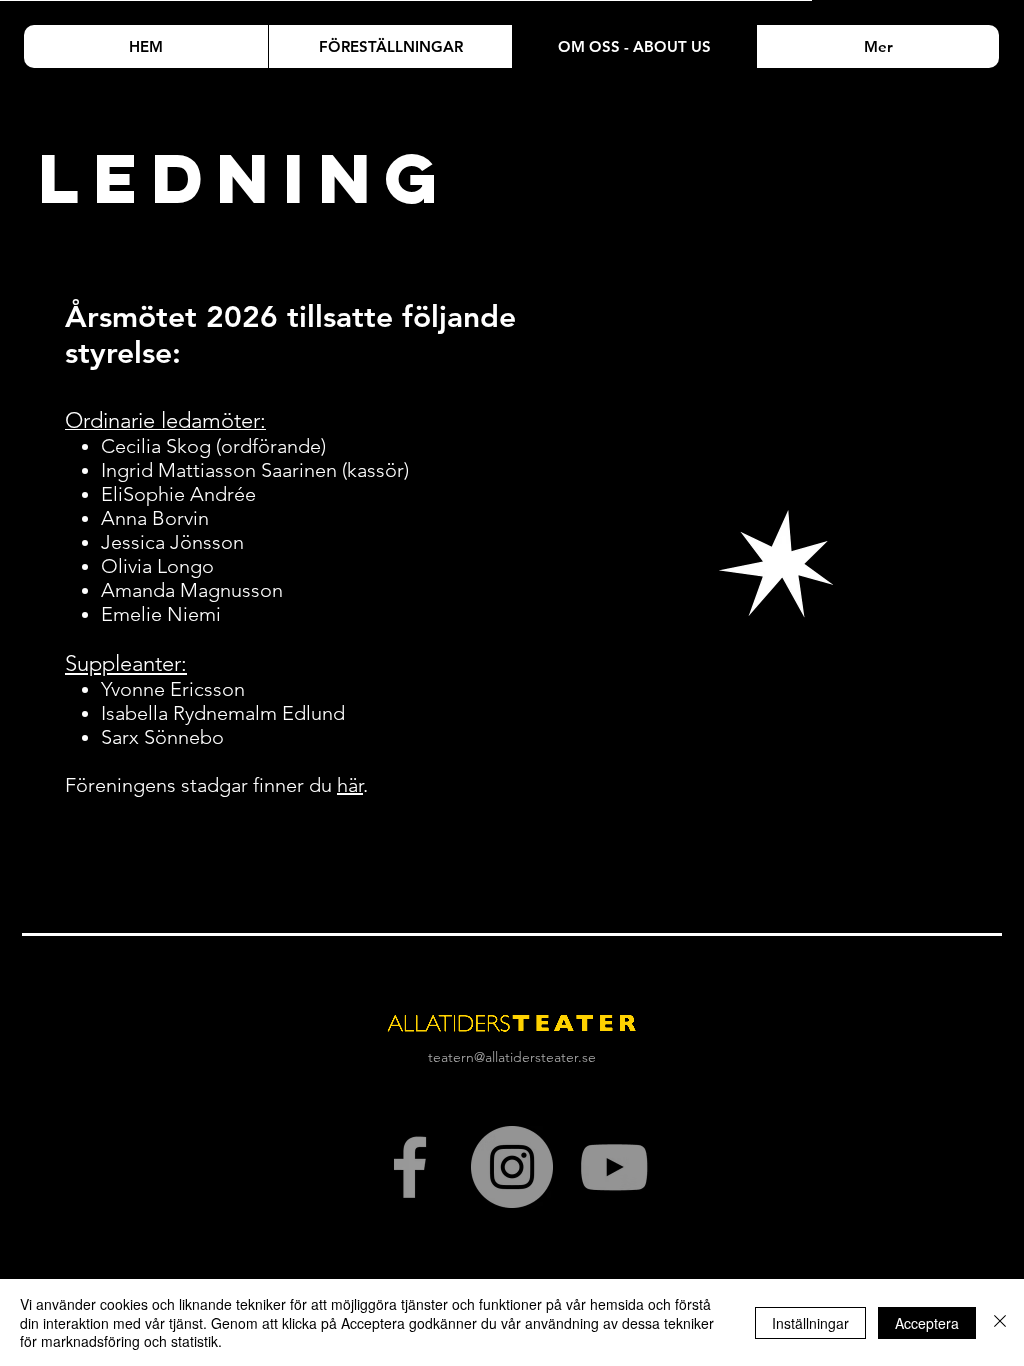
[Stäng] (1000, 1322)
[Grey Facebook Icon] (410, 1167)
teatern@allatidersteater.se (512, 1057)
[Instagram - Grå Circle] (512, 1167)
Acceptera (927, 1323)
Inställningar (810, 1323)
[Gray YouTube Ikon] (614, 1167)
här (350, 785)
